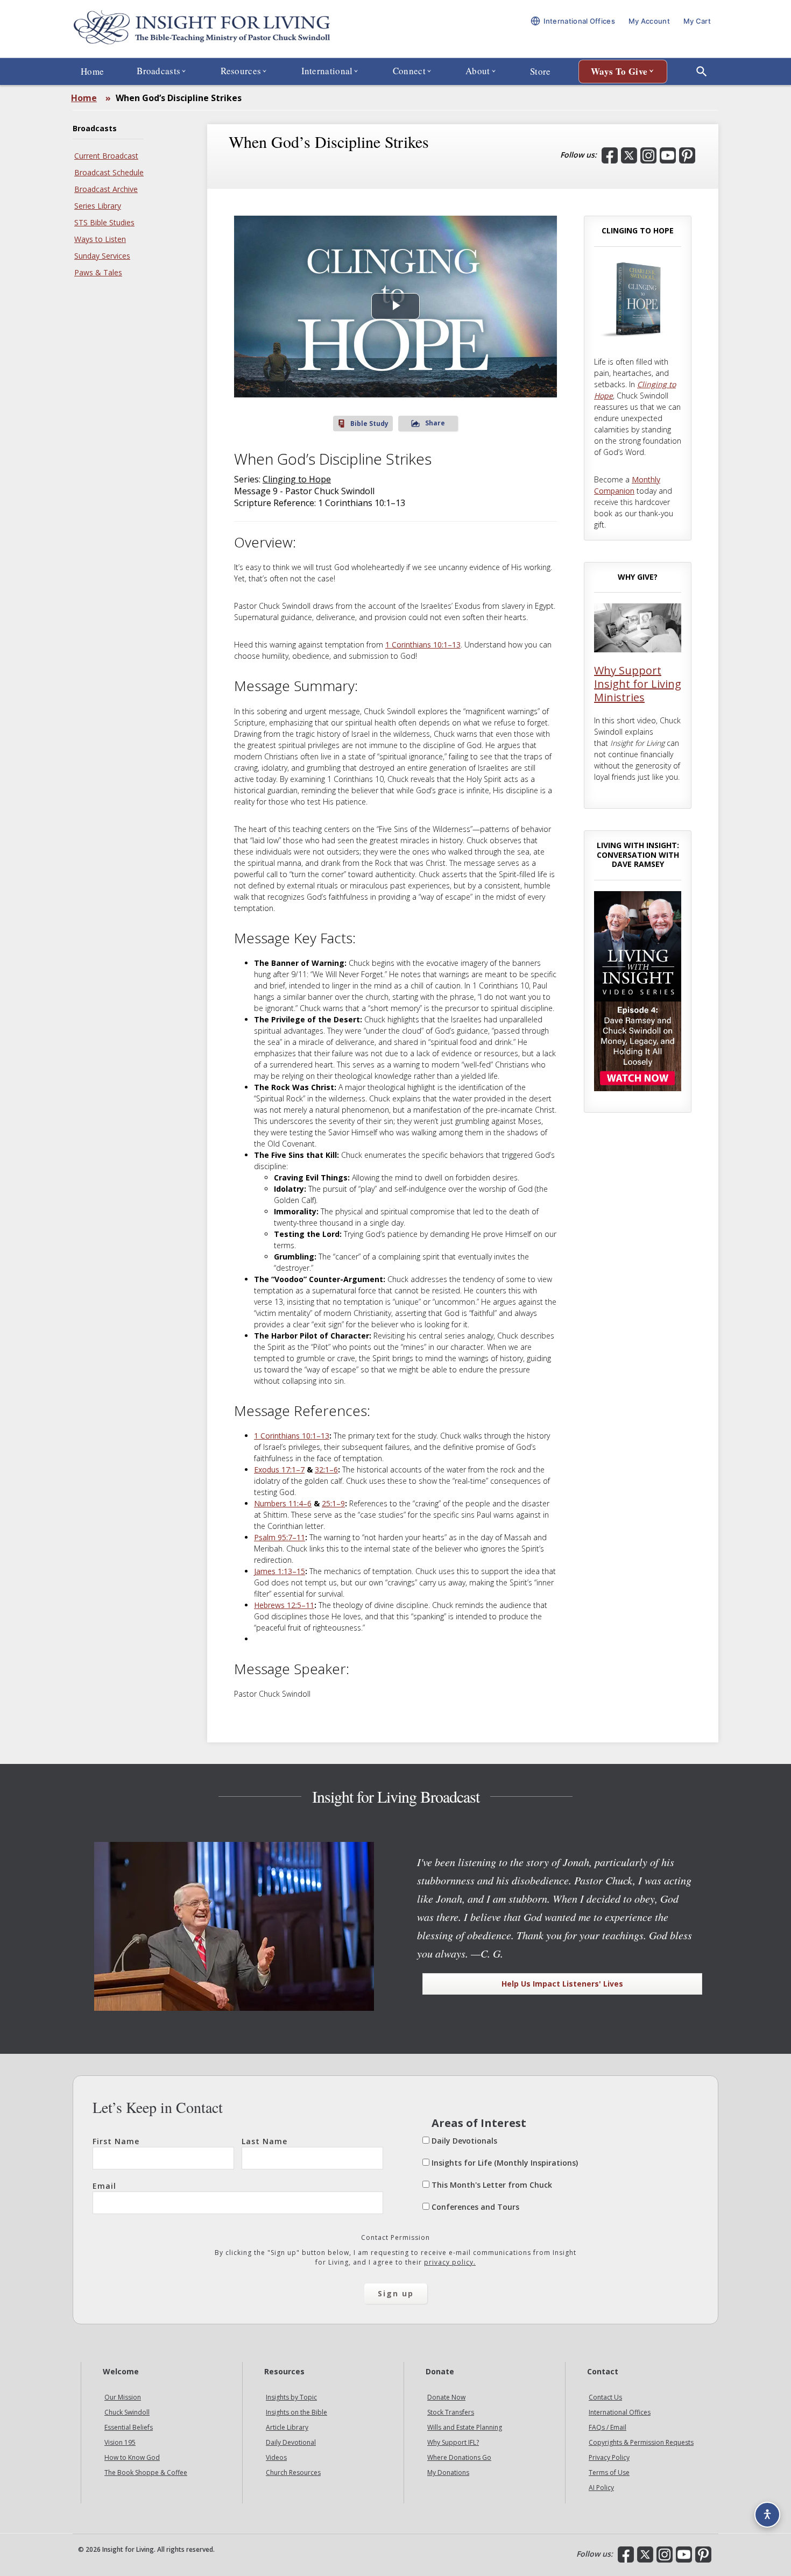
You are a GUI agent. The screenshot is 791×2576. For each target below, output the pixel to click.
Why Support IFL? (453, 2443)
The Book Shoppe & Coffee (146, 2473)
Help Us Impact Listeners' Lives (562, 1984)
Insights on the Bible (296, 2413)
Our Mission (123, 2398)
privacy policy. (450, 2262)
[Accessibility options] (767, 2515)
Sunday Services (102, 256)
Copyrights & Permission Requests (641, 2443)
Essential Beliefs (129, 2428)
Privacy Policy (609, 2458)
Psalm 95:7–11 (280, 1537)
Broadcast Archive (106, 189)
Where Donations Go (459, 2458)
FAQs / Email (608, 2428)
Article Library (287, 2428)
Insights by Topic (291, 2398)
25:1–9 (333, 1503)
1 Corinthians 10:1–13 (423, 645)
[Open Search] (702, 72)
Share (435, 423)
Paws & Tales (98, 272)
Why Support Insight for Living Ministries (638, 684)
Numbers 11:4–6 (283, 1503)
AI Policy (601, 2488)
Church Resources (293, 2473)
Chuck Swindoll (127, 2413)
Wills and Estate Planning (465, 2428)
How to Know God (132, 2458)
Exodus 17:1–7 (279, 1470)
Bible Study (369, 424)
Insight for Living (202, 29)
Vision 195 (120, 2443)
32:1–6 (326, 1470)
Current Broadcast (106, 156)
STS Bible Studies (104, 222)
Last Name (264, 2141)
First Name (116, 2141)
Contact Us (605, 2398)
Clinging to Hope (297, 479)
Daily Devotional (291, 2443)
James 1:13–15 (280, 1571)
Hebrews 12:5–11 (284, 1605)
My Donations (448, 2473)
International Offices (620, 2413)
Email (104, 2186)
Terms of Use (609, 2473)
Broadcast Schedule (109, 172)
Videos (276, 2458)
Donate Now (446, 2398)
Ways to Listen (100, 239)
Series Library (98, 206)
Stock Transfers (451, 2413)
